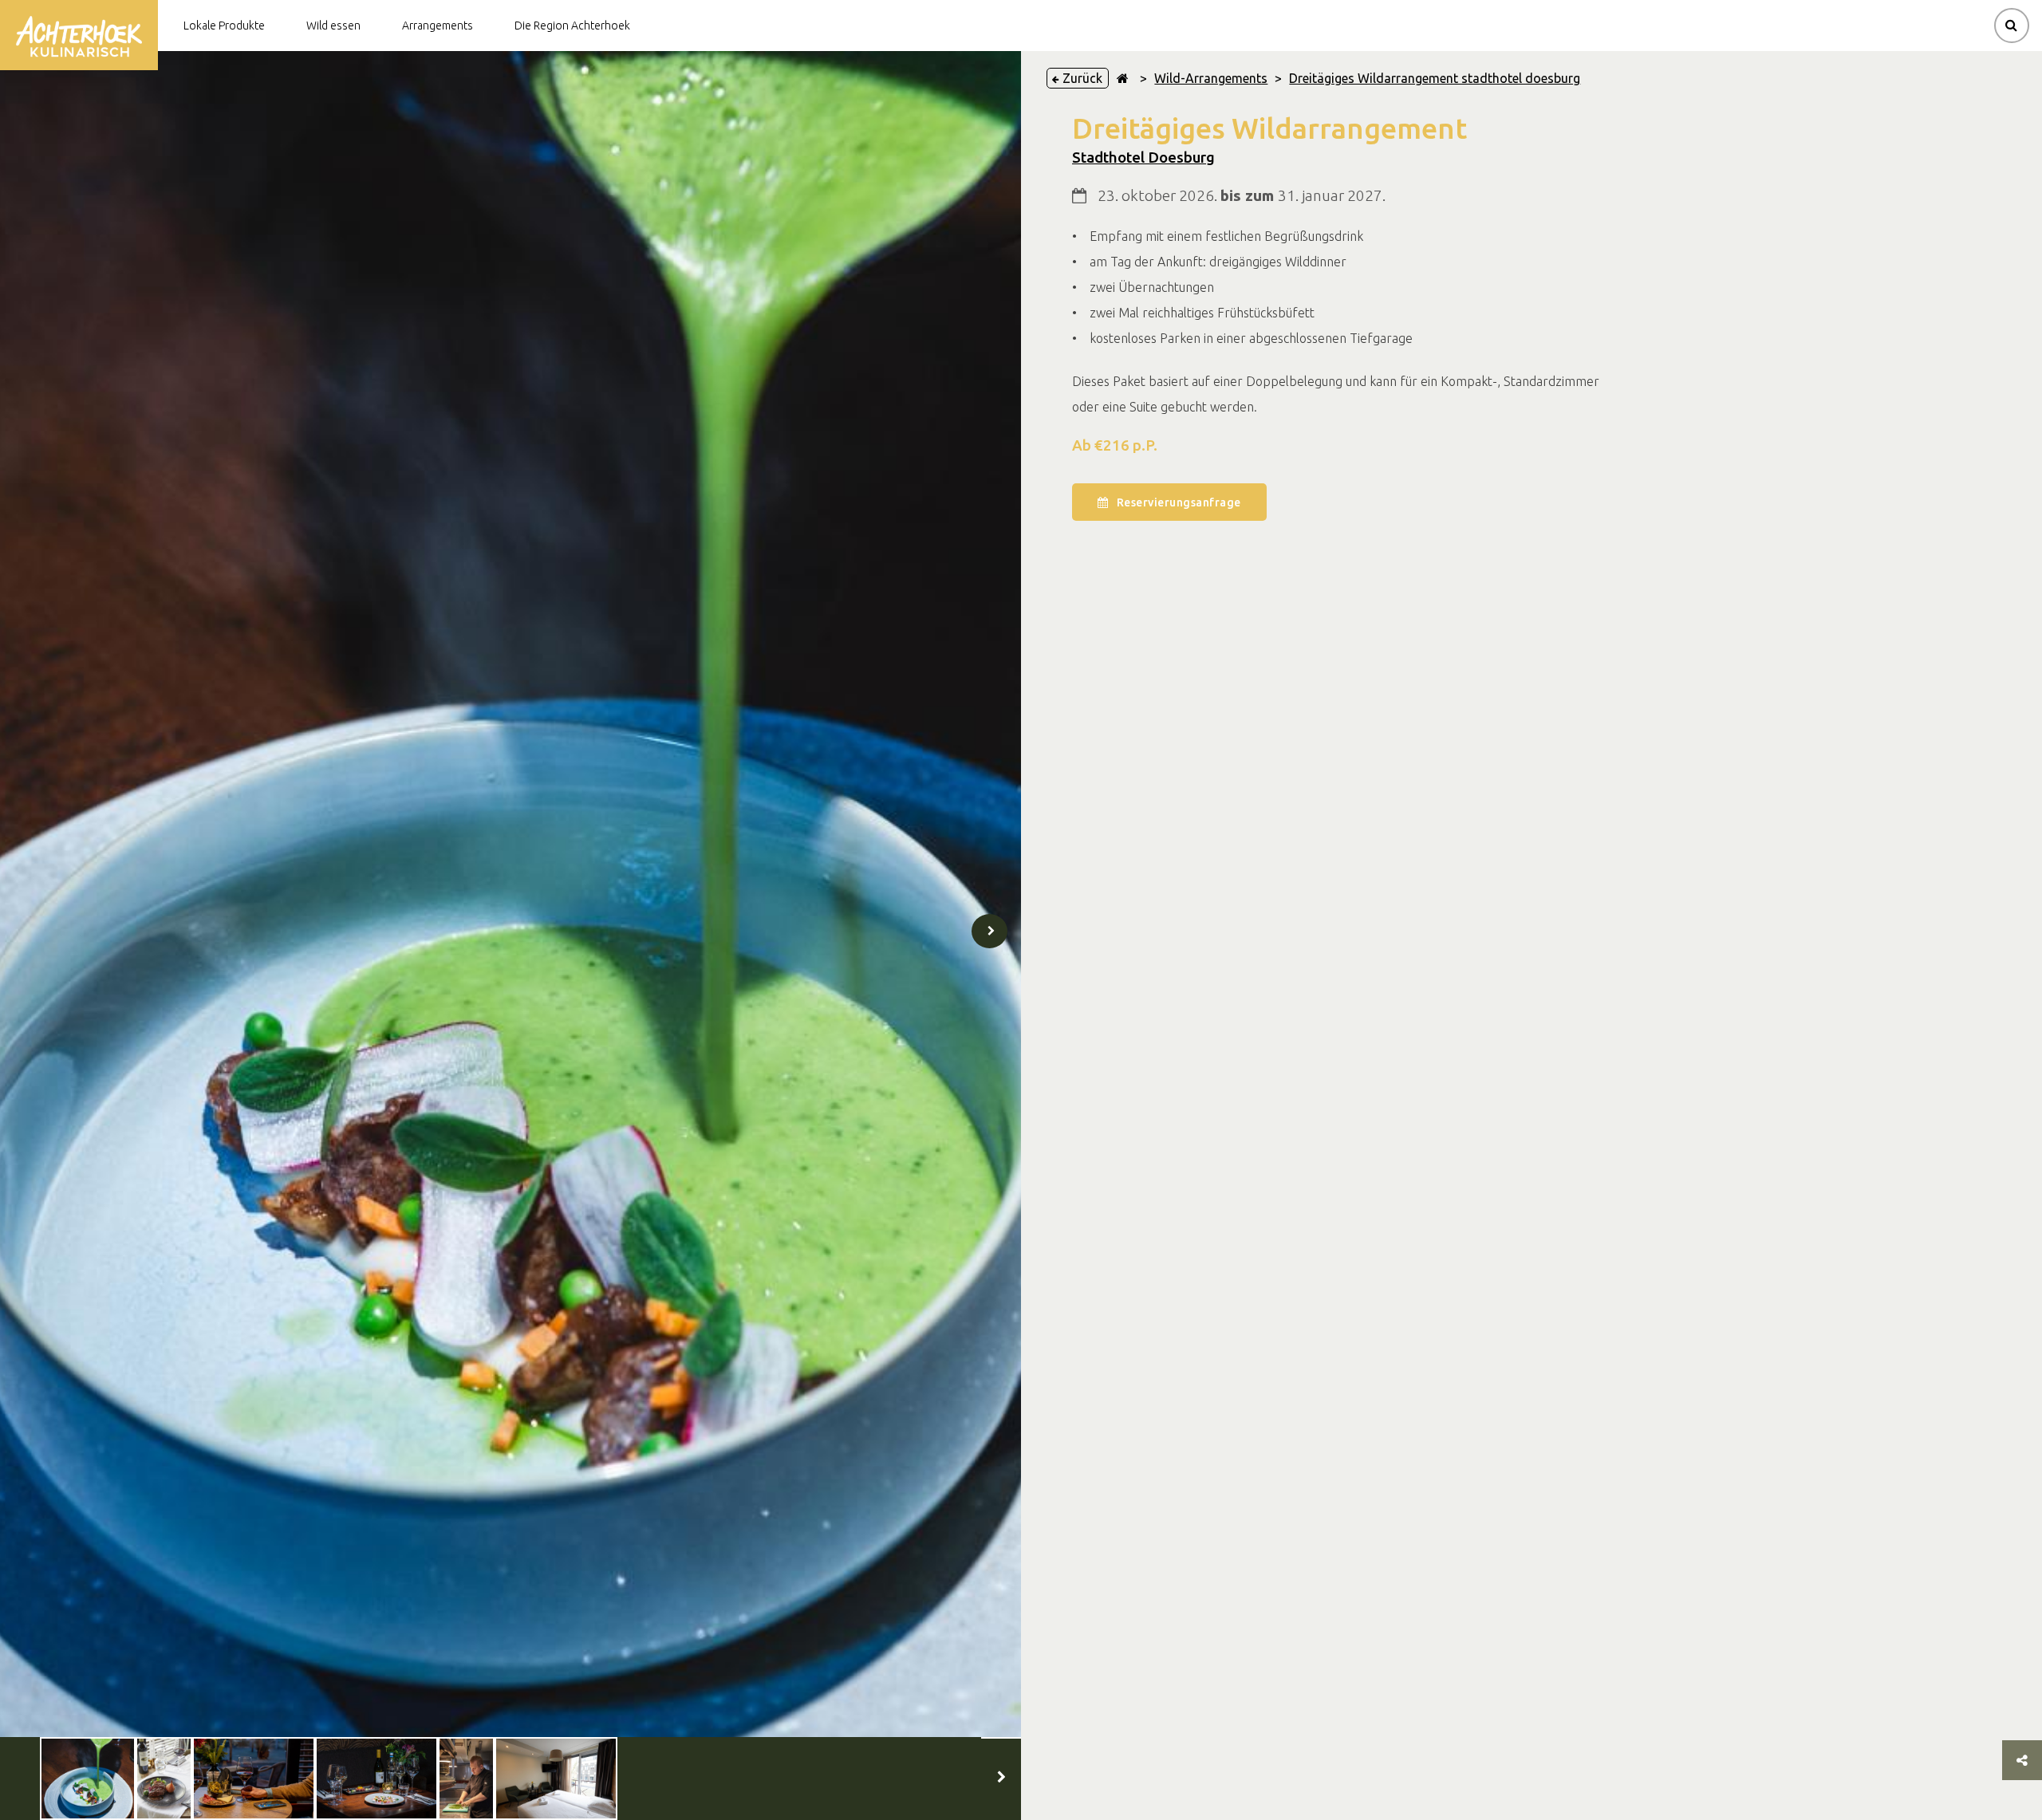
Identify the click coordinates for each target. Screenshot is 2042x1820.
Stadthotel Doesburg (1143, 158)
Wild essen (333, 26)
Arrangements (438, 26)
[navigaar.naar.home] (1123, 78)
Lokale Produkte (224, 26)
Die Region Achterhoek (572, 26)
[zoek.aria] (2012, 26)
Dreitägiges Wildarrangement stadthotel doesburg (1435, 78)
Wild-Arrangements (1211, 78)
